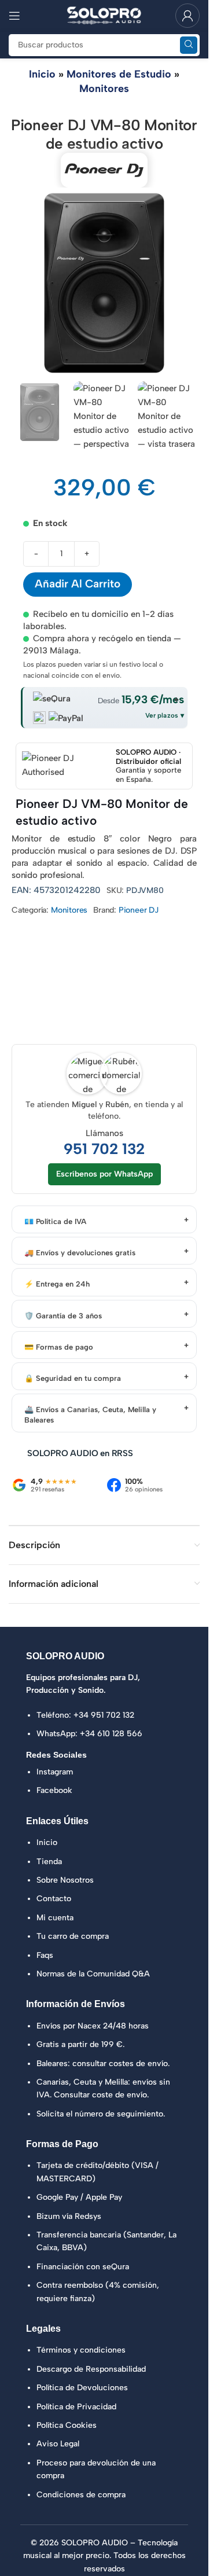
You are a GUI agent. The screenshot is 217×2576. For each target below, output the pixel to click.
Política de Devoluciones (82, 2388)
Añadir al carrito (78, 584)
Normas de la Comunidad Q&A (93, 1974)
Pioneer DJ (139, 910)
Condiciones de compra (81, 2495)
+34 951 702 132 (104, 1715)
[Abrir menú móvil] (14, 16)
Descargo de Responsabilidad (91, 2369)
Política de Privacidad (76, 2407)
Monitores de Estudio (119, 74)
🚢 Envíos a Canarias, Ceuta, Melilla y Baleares (90, 1415)
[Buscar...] (189, 45)
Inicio (42, 74)
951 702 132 (104, 1149)
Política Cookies (67, 2425)
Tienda (49, 1862)
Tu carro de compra (73, 1936)
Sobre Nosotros (65, 1880)
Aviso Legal (58, 2444)
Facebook (54, 1790)
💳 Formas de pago (59, 1347)
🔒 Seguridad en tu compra (73, 1378)
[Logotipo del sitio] (104, 15)
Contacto (54, 1899)
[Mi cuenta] (187, 16)
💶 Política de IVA (55, 1221)
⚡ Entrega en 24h (57, 1284)
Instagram (55, 1772)
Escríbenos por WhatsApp (104, 1174)
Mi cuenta (55, 1918)
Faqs (45, 1955)
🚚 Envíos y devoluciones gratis (80, 1253)
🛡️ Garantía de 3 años (63, 1316)
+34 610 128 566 (111, 1734)
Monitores (104, 89)
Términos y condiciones (81, 2350)
